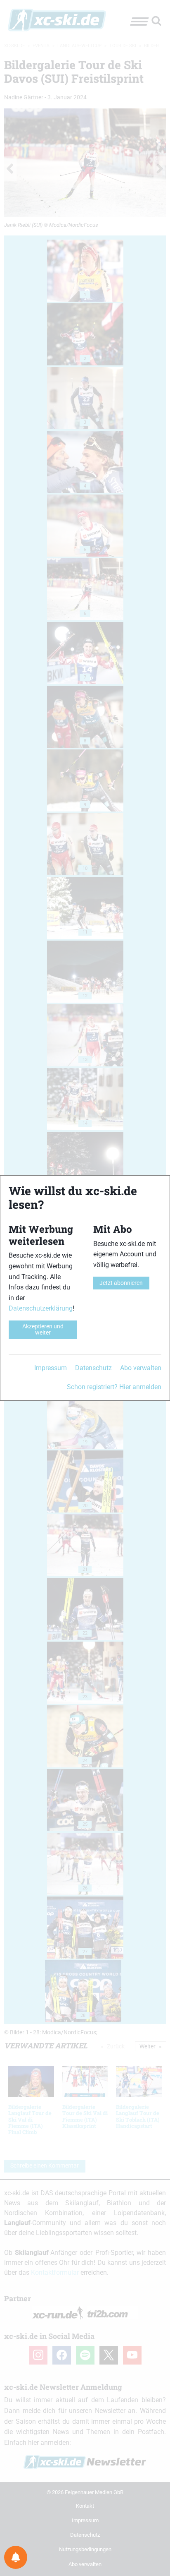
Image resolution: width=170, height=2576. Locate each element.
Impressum (51, 1368)
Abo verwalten (141, 1368)
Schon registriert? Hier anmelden (114, 1387)
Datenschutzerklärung (41, 1308)
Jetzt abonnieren (121, 1283)
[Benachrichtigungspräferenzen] (16, 2557)
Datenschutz (93, 1368)
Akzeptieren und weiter (43, 1329)
